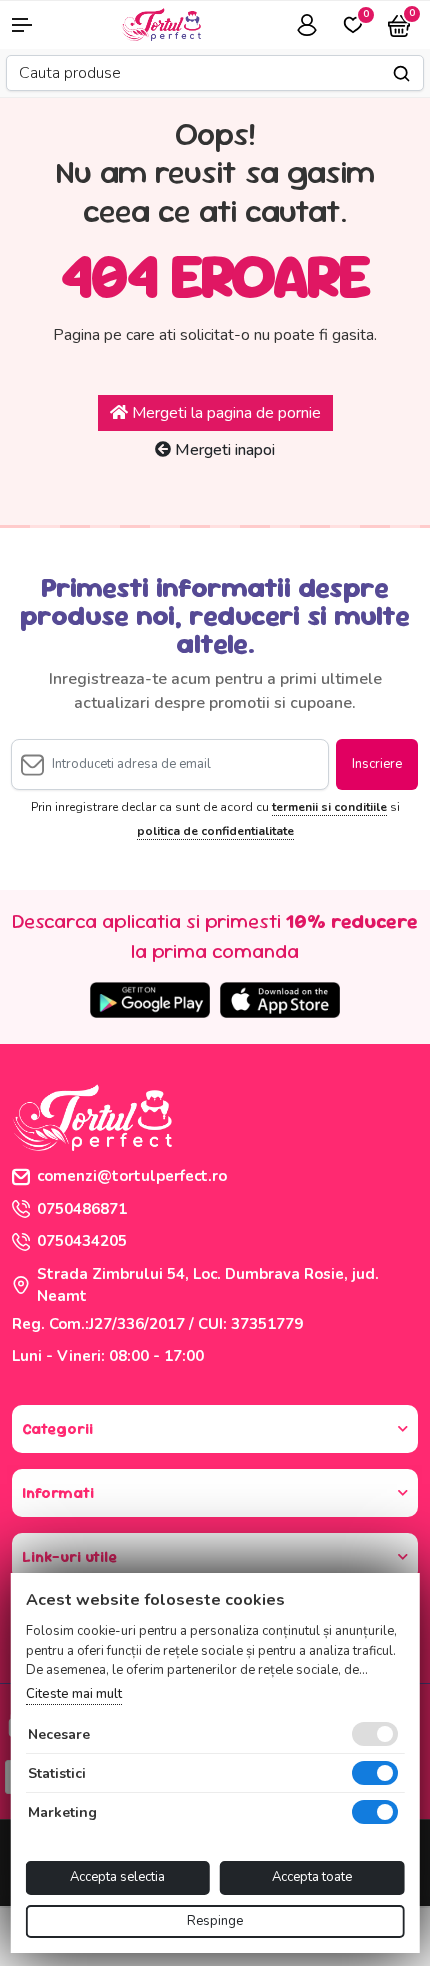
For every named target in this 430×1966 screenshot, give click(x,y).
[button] (36, 25)
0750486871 (82, 1209)
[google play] (150, 1000)
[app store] (280, 1000)
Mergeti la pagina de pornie (224, 413)
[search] (401, 73)
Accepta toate (312, 1877)
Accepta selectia (117, 1877)
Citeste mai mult (74, 1694)
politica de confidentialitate (215, 831)
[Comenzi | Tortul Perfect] (161, 23)
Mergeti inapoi (223, 450)
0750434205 (82, 1241)
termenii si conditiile (329, 807)
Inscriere (377, 764)
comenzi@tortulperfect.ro (132, 1176)
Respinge (215, 1921)
